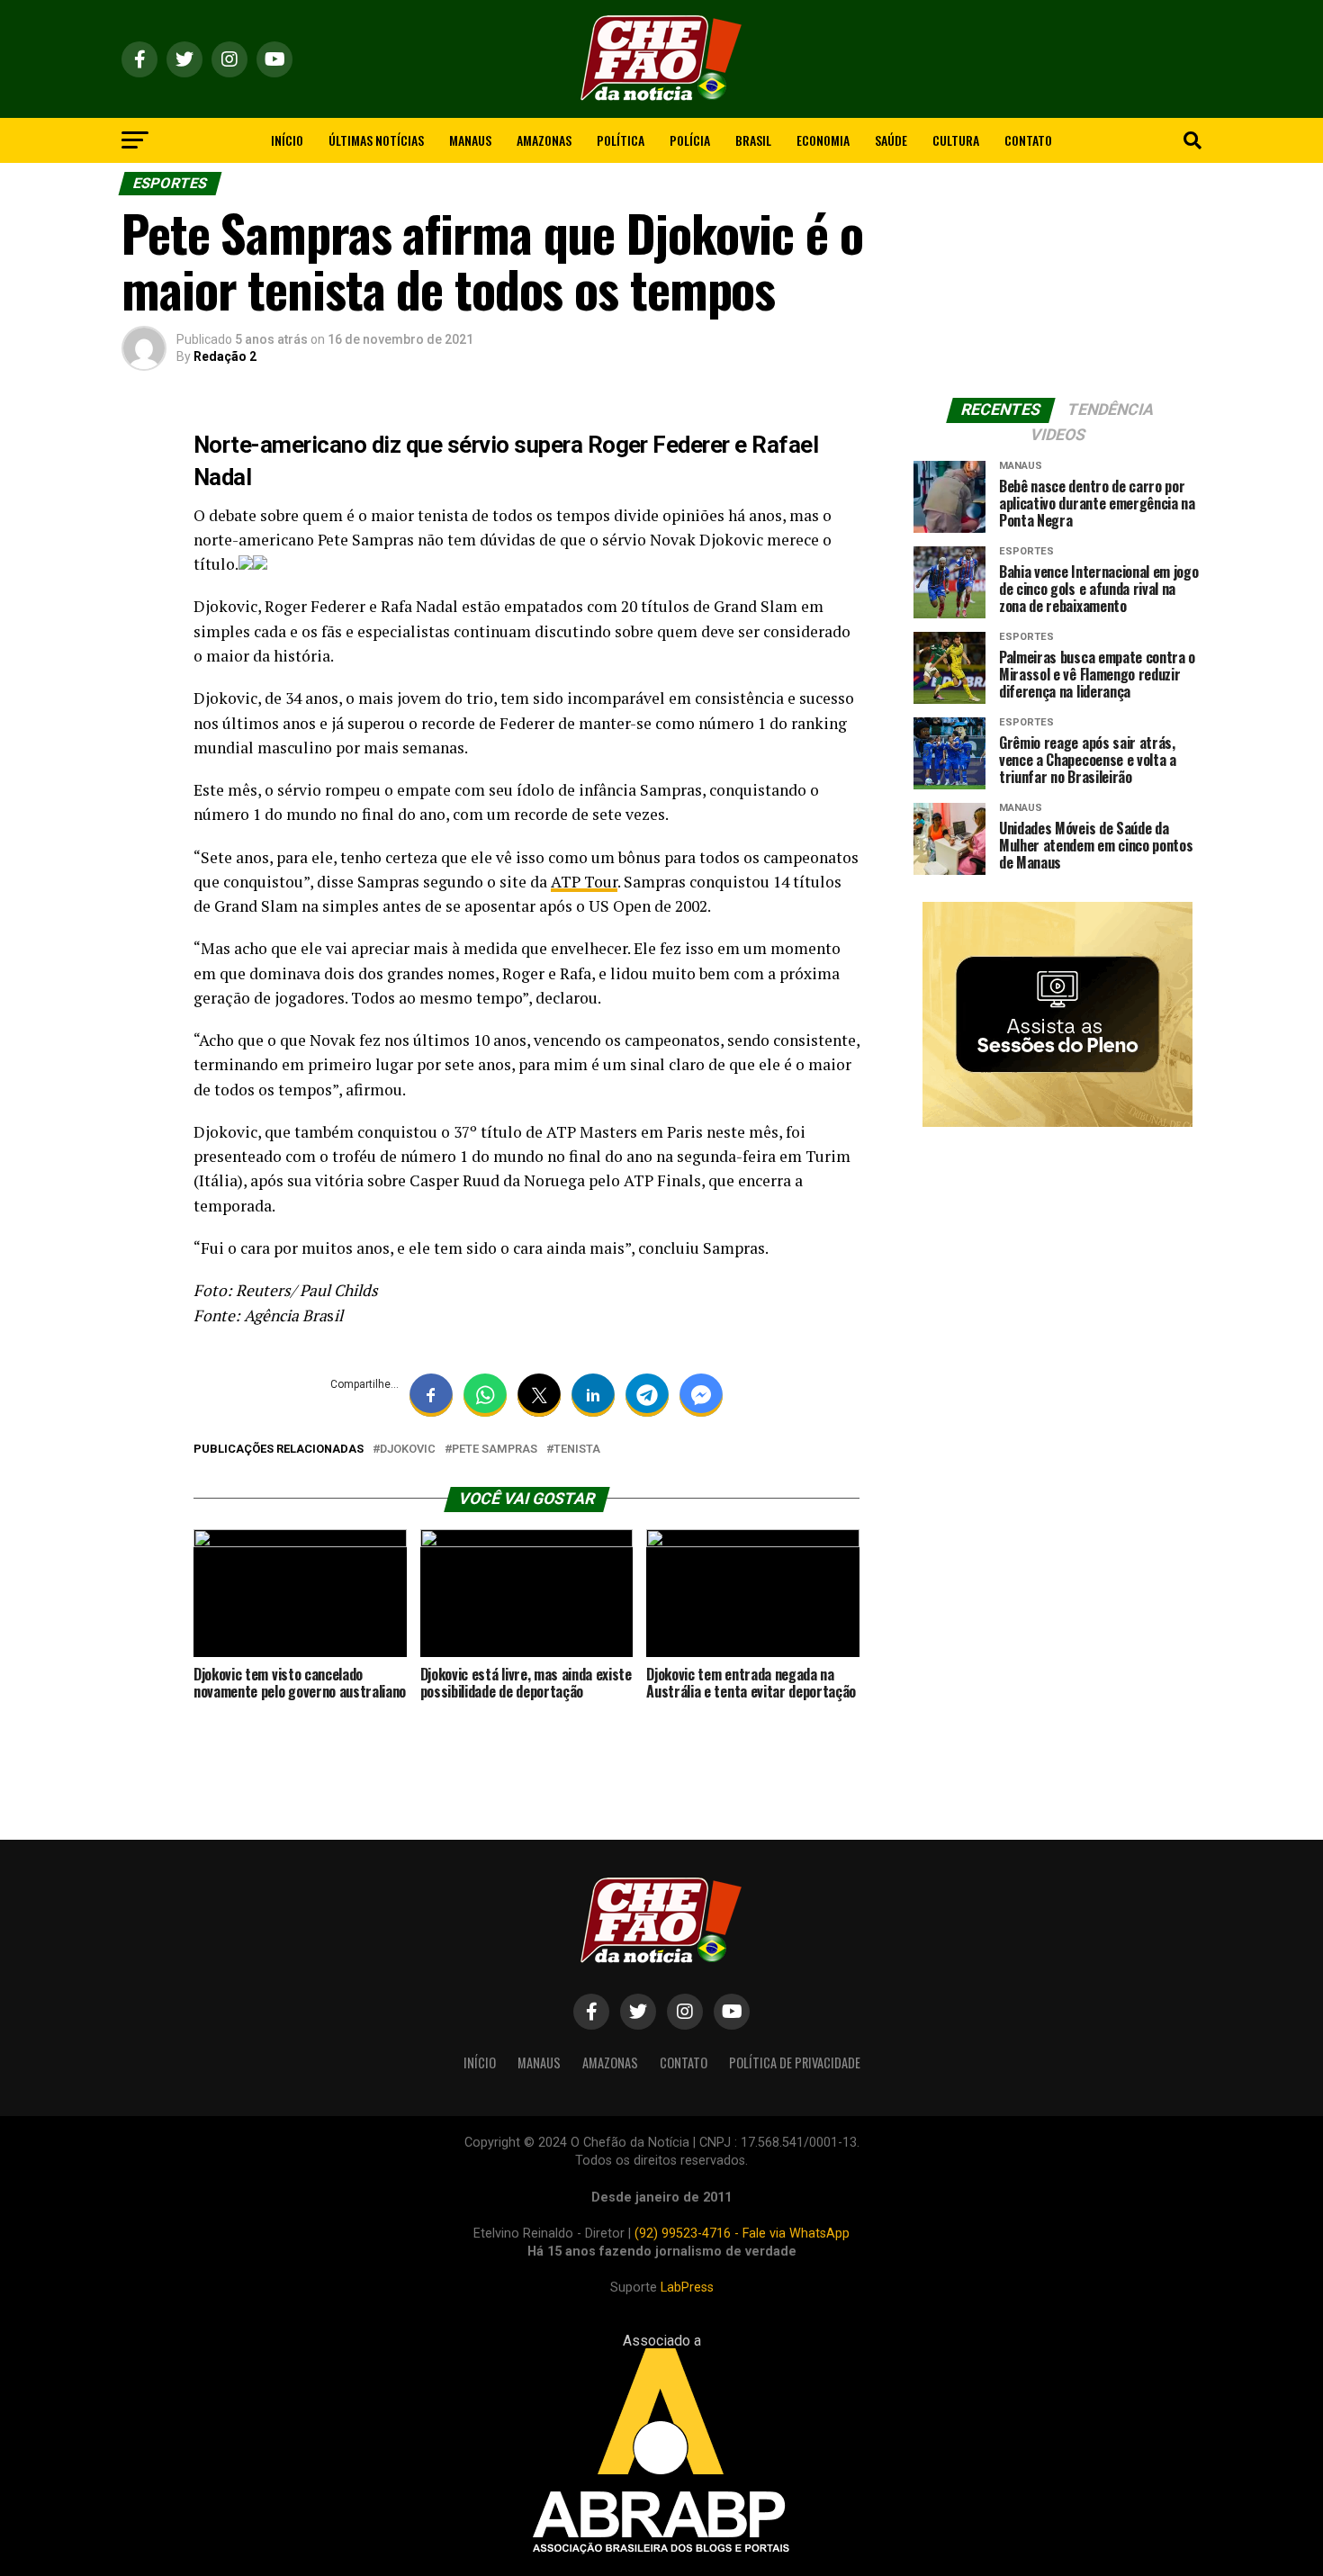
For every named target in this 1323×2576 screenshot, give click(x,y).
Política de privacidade (795, 2063)
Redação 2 (225, 356)
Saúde (891, 140)
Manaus (470, 140)
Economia (823, 140)
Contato (1028, 140)
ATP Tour (584, 882)
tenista (577, 1450)
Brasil (753, 140)
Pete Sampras (495, 1450)
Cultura (956, 140)
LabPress (687, 2288)
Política (621, 140)
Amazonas (544, 140)
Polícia (690, 140)
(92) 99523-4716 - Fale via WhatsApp (742, 2234)
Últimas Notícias (376, 140)
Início (287, 140)
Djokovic (408, 1450)
